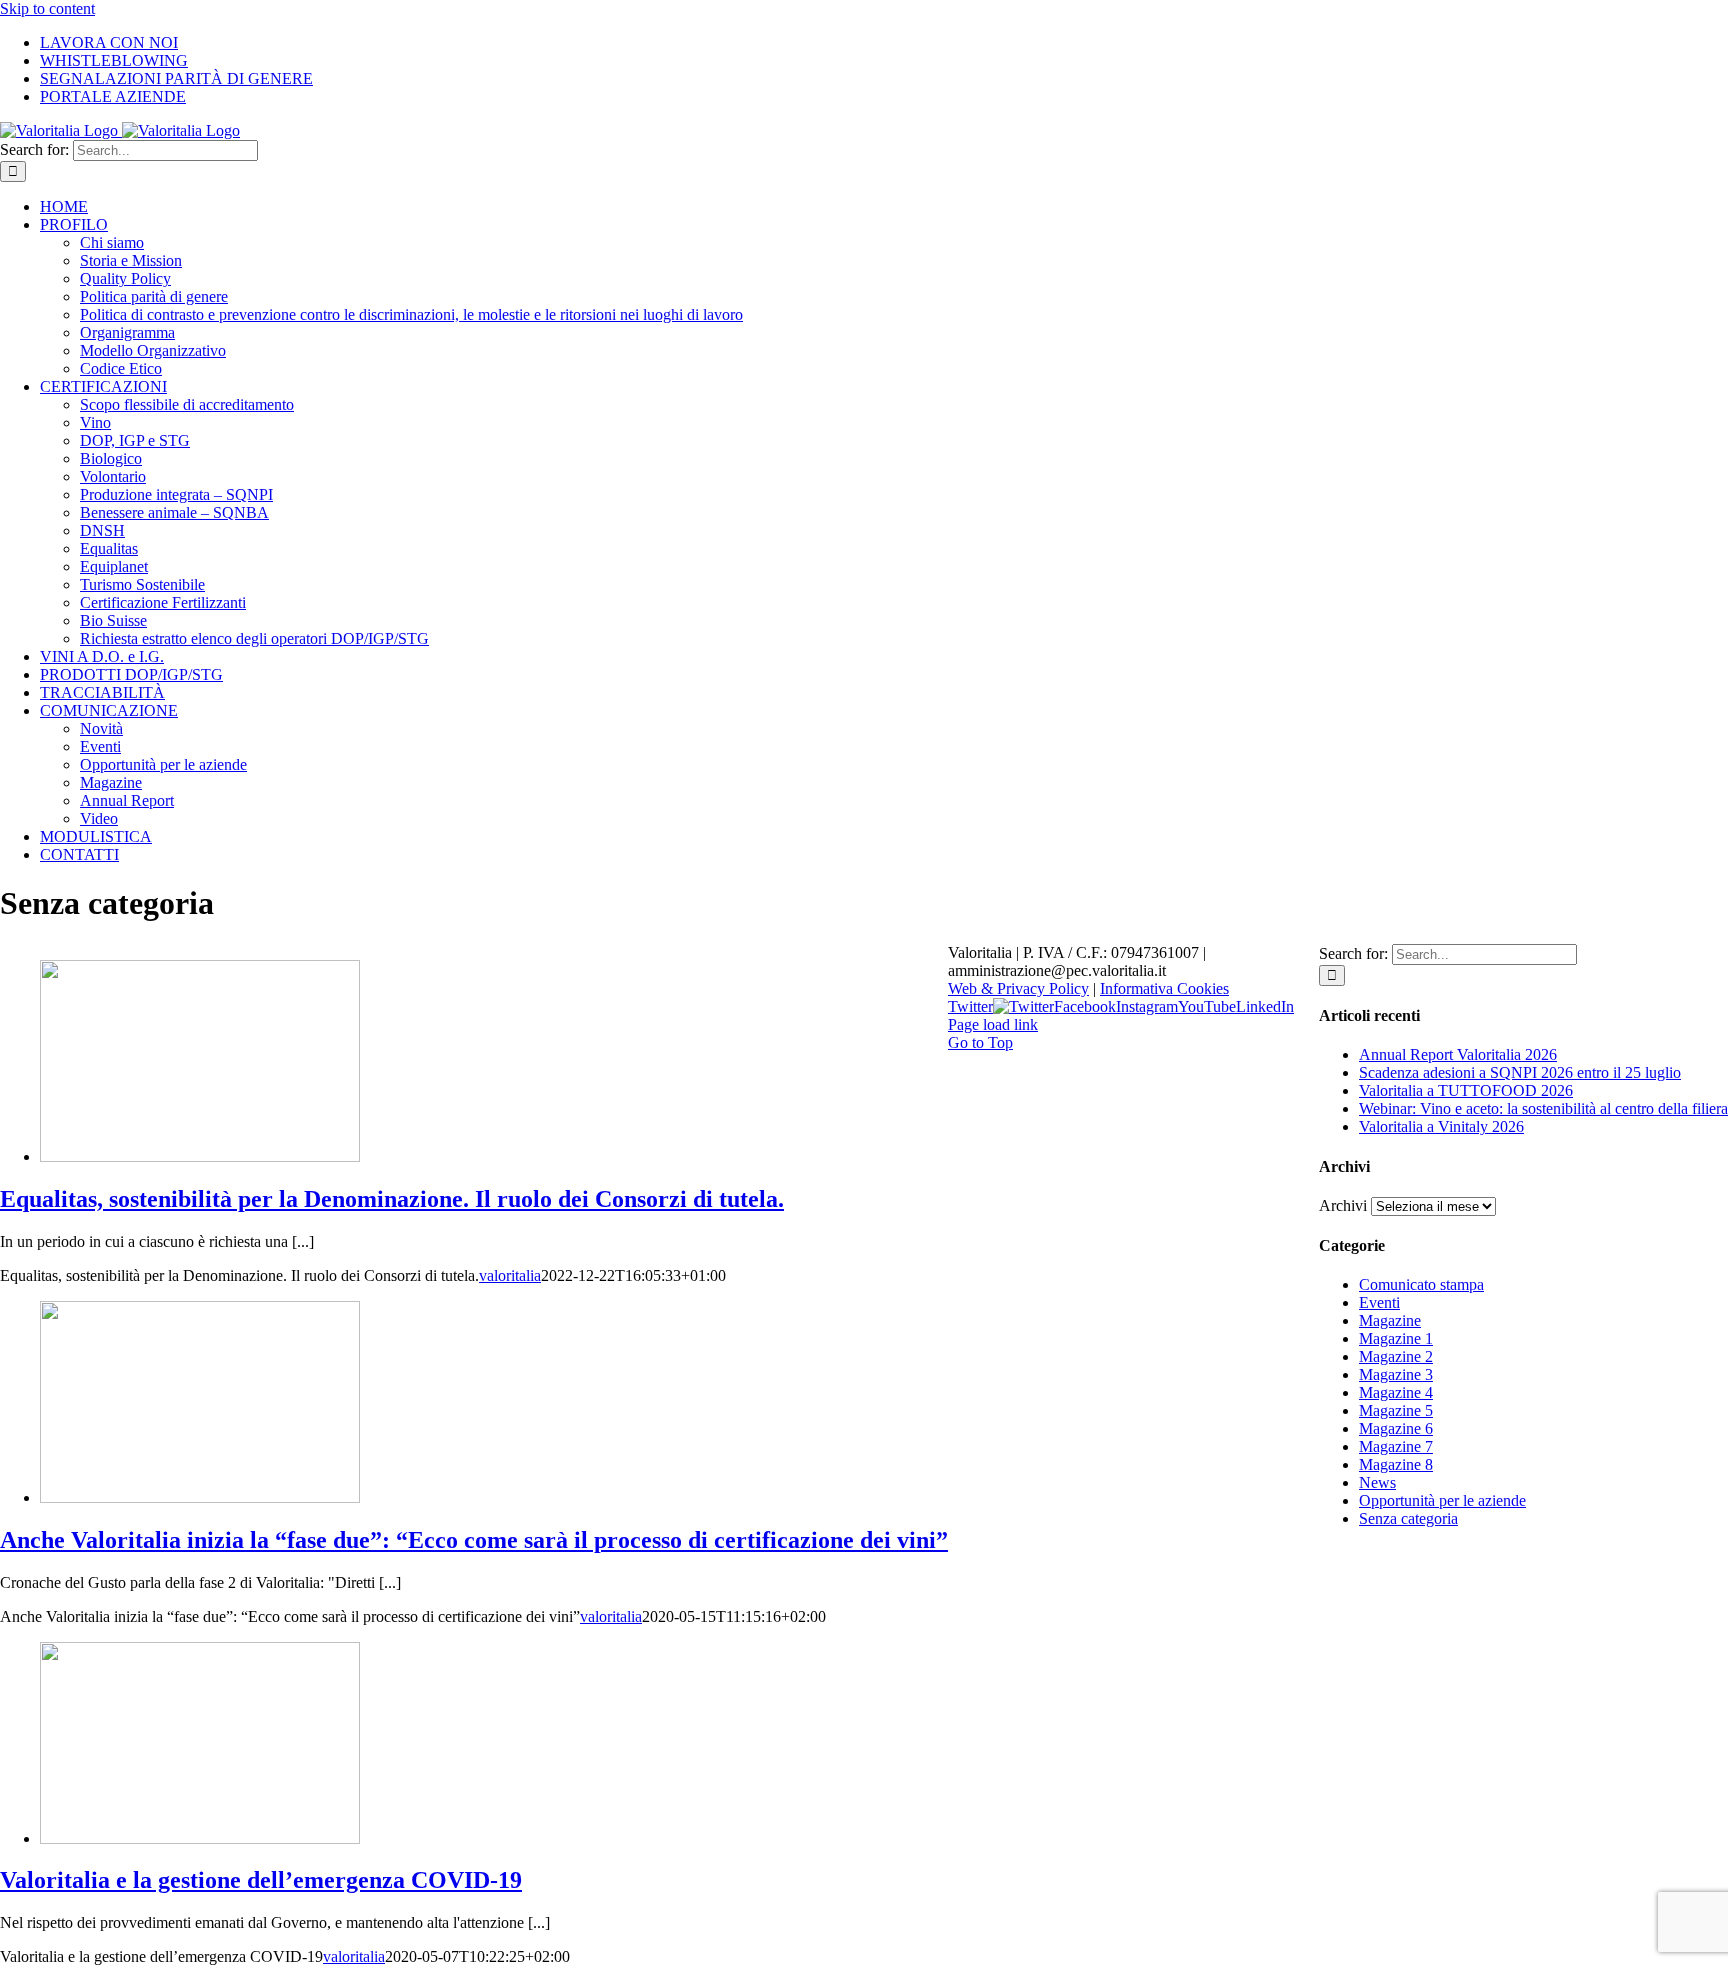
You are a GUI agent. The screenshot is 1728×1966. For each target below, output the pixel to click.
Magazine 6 (1396, 1428)
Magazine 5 (1396, 1410)
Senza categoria (1408, 1518)
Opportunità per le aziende (1442, 1500)
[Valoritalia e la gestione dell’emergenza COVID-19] (200, 1838)
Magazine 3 (1396, 1374)
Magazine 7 (1396, 1446)
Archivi (1343, 1205)
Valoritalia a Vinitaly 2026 (1441, 1126)
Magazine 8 (1396, 1464)
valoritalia (510, 1275)
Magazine (1390, 1320)
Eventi (1379, 1302)
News (1377, 1482)
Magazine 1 (1396, 1338)
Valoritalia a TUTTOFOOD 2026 (1466, 1090)
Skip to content (47, 8)
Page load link (993, 1024)
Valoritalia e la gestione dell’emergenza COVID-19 (261, 1880)
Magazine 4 (1396, 1392)
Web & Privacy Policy (1018, 988)
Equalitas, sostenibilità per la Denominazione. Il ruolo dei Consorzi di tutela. (392, 1199)
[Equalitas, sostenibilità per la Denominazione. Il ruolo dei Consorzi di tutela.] (200, 1156)
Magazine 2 (1396, 1356)
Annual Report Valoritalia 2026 (1458, 1054)
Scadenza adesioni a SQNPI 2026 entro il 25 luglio (1520, 1072)
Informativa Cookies (1164, 988)
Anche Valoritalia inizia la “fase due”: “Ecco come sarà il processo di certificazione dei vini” (474, 1540)
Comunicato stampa (1421, 1284)
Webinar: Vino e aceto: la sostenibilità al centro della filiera (1543, 1108)
